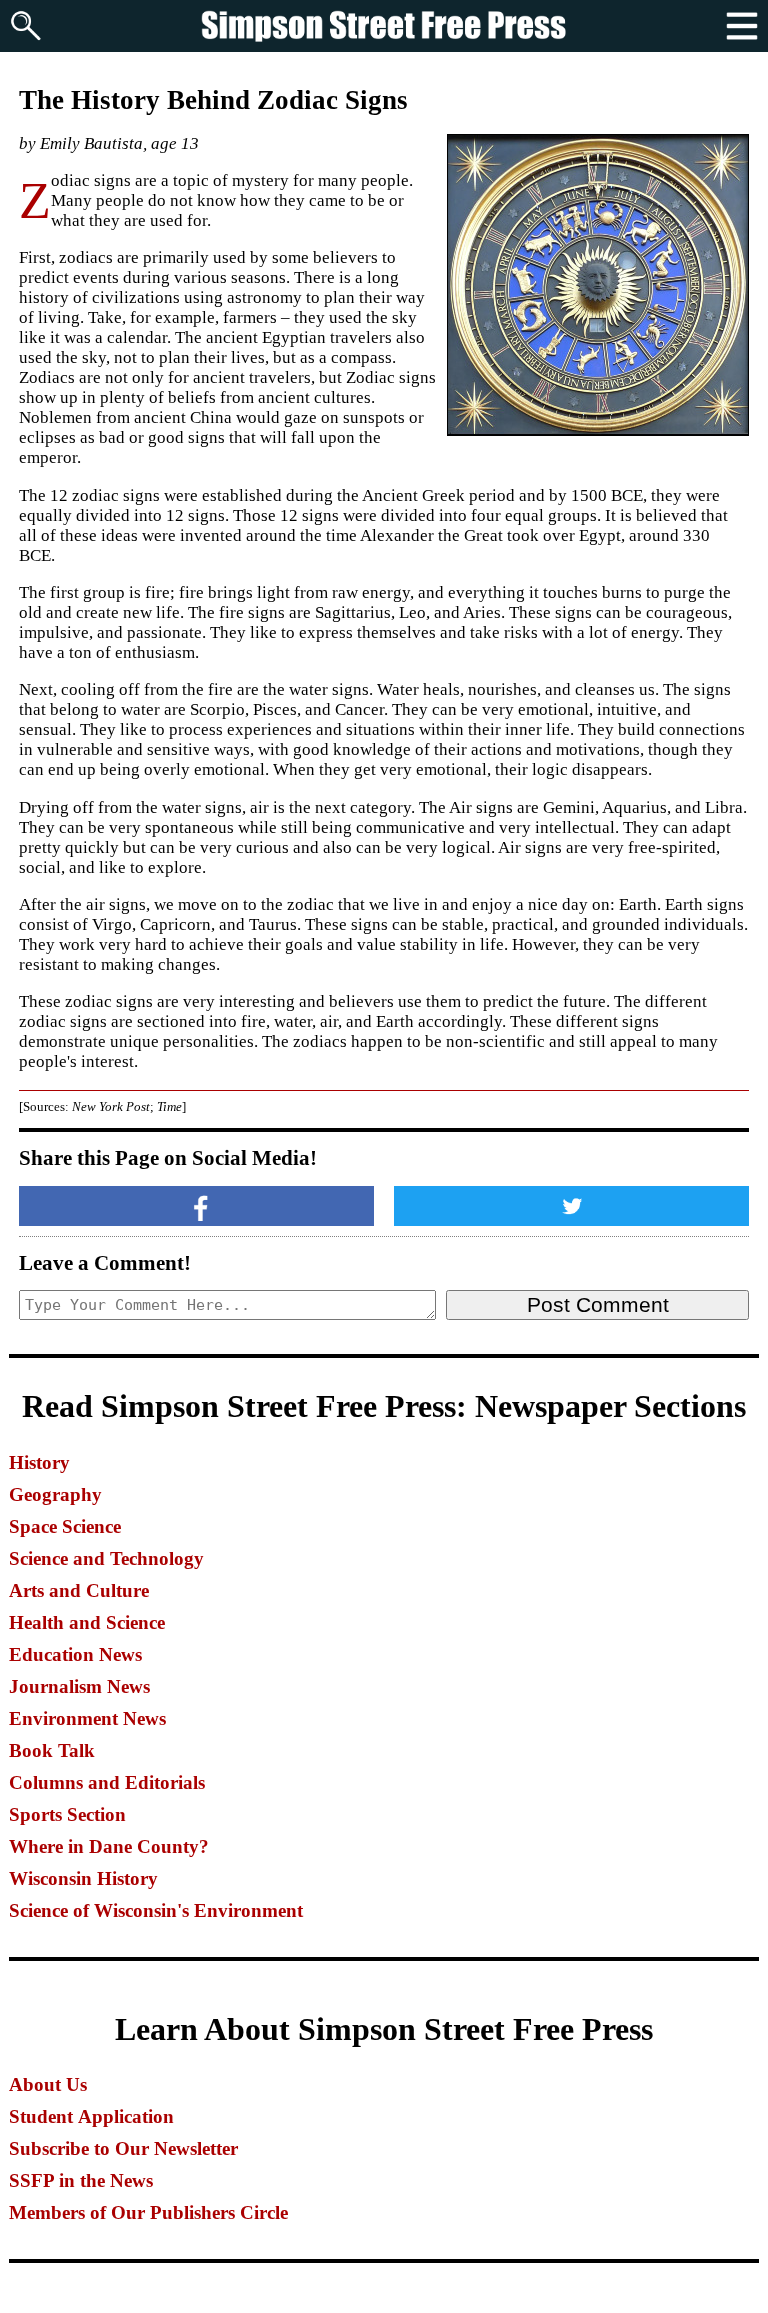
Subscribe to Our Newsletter (123, 2148)
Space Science (65, 1526)
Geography (55, 1494)
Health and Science (87, 1622)
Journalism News (79, 1686)
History (39, 1462)
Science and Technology (106, 1558)
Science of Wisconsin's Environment (156, 1910)
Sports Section (67, 1814)
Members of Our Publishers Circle (148, 2212)
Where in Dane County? (109, 1846)
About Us (48, 2084)
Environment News (87, 1718)
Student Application (91, 2116)
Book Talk (52, 1750)
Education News (75, 1654)
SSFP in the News (81, 2180)
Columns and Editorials (107, 1782)
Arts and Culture (79, 1590)
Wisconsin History (83, 1878)
